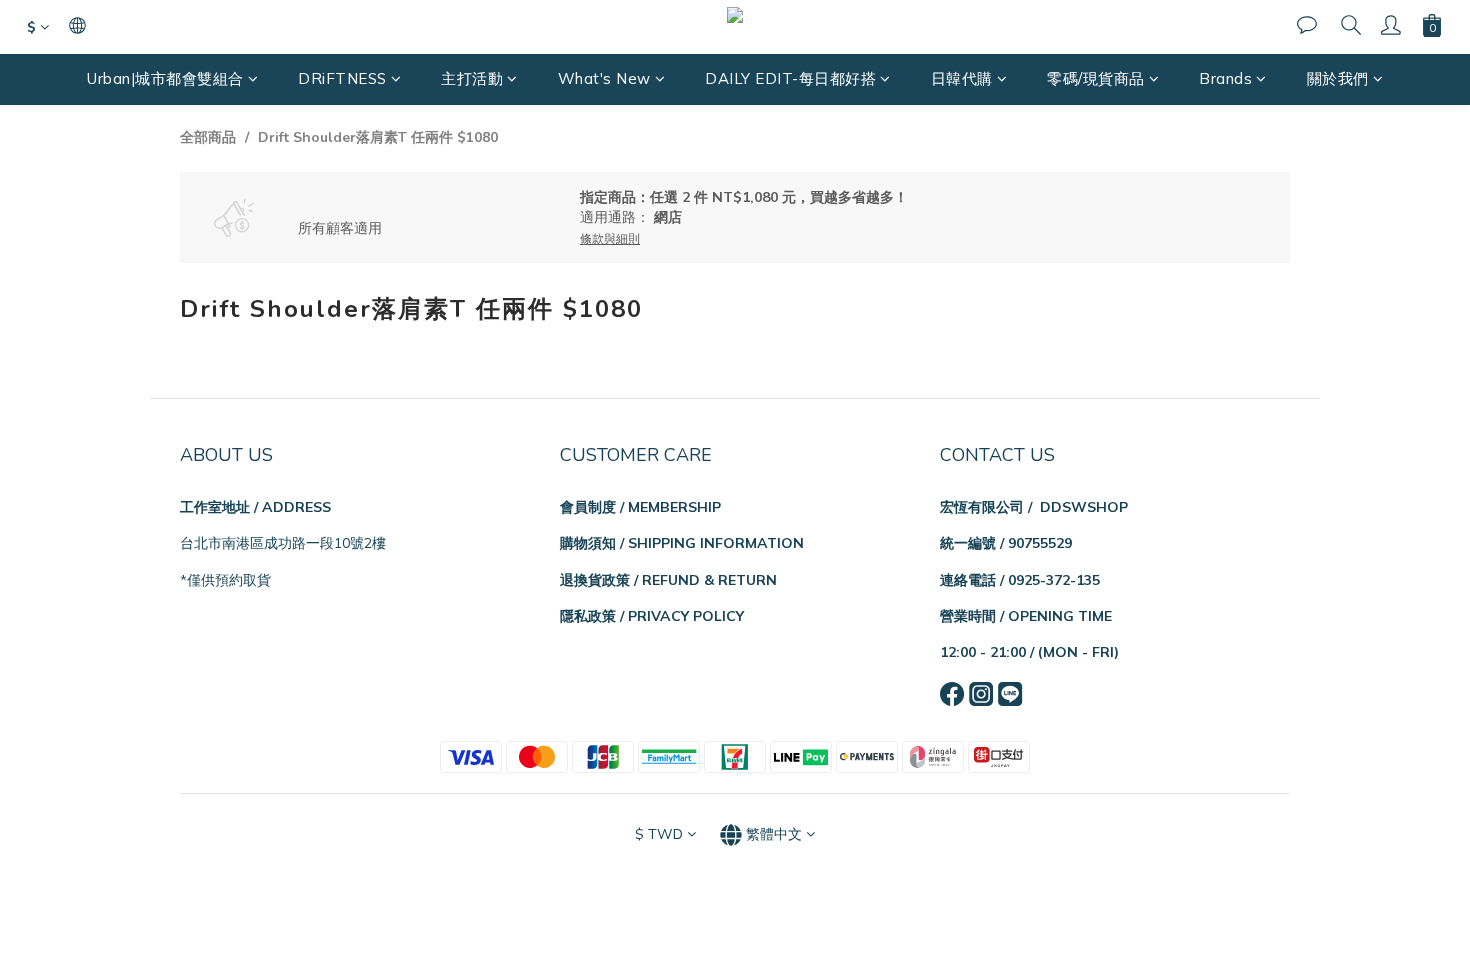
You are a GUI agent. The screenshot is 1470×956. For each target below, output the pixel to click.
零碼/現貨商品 (1096, 78)
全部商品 (208, 137)
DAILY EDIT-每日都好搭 (790, 78)
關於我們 (1338, 78)
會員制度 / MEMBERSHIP (640, 507)
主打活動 (472, 78)
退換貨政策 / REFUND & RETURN (668, 580)
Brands (1225, 78)
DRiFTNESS (342, 78)
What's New (604, 78)
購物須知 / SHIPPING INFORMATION (682, 543)
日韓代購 (962, 78)
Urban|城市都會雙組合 (165, 78)
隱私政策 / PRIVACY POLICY (652, 616)
